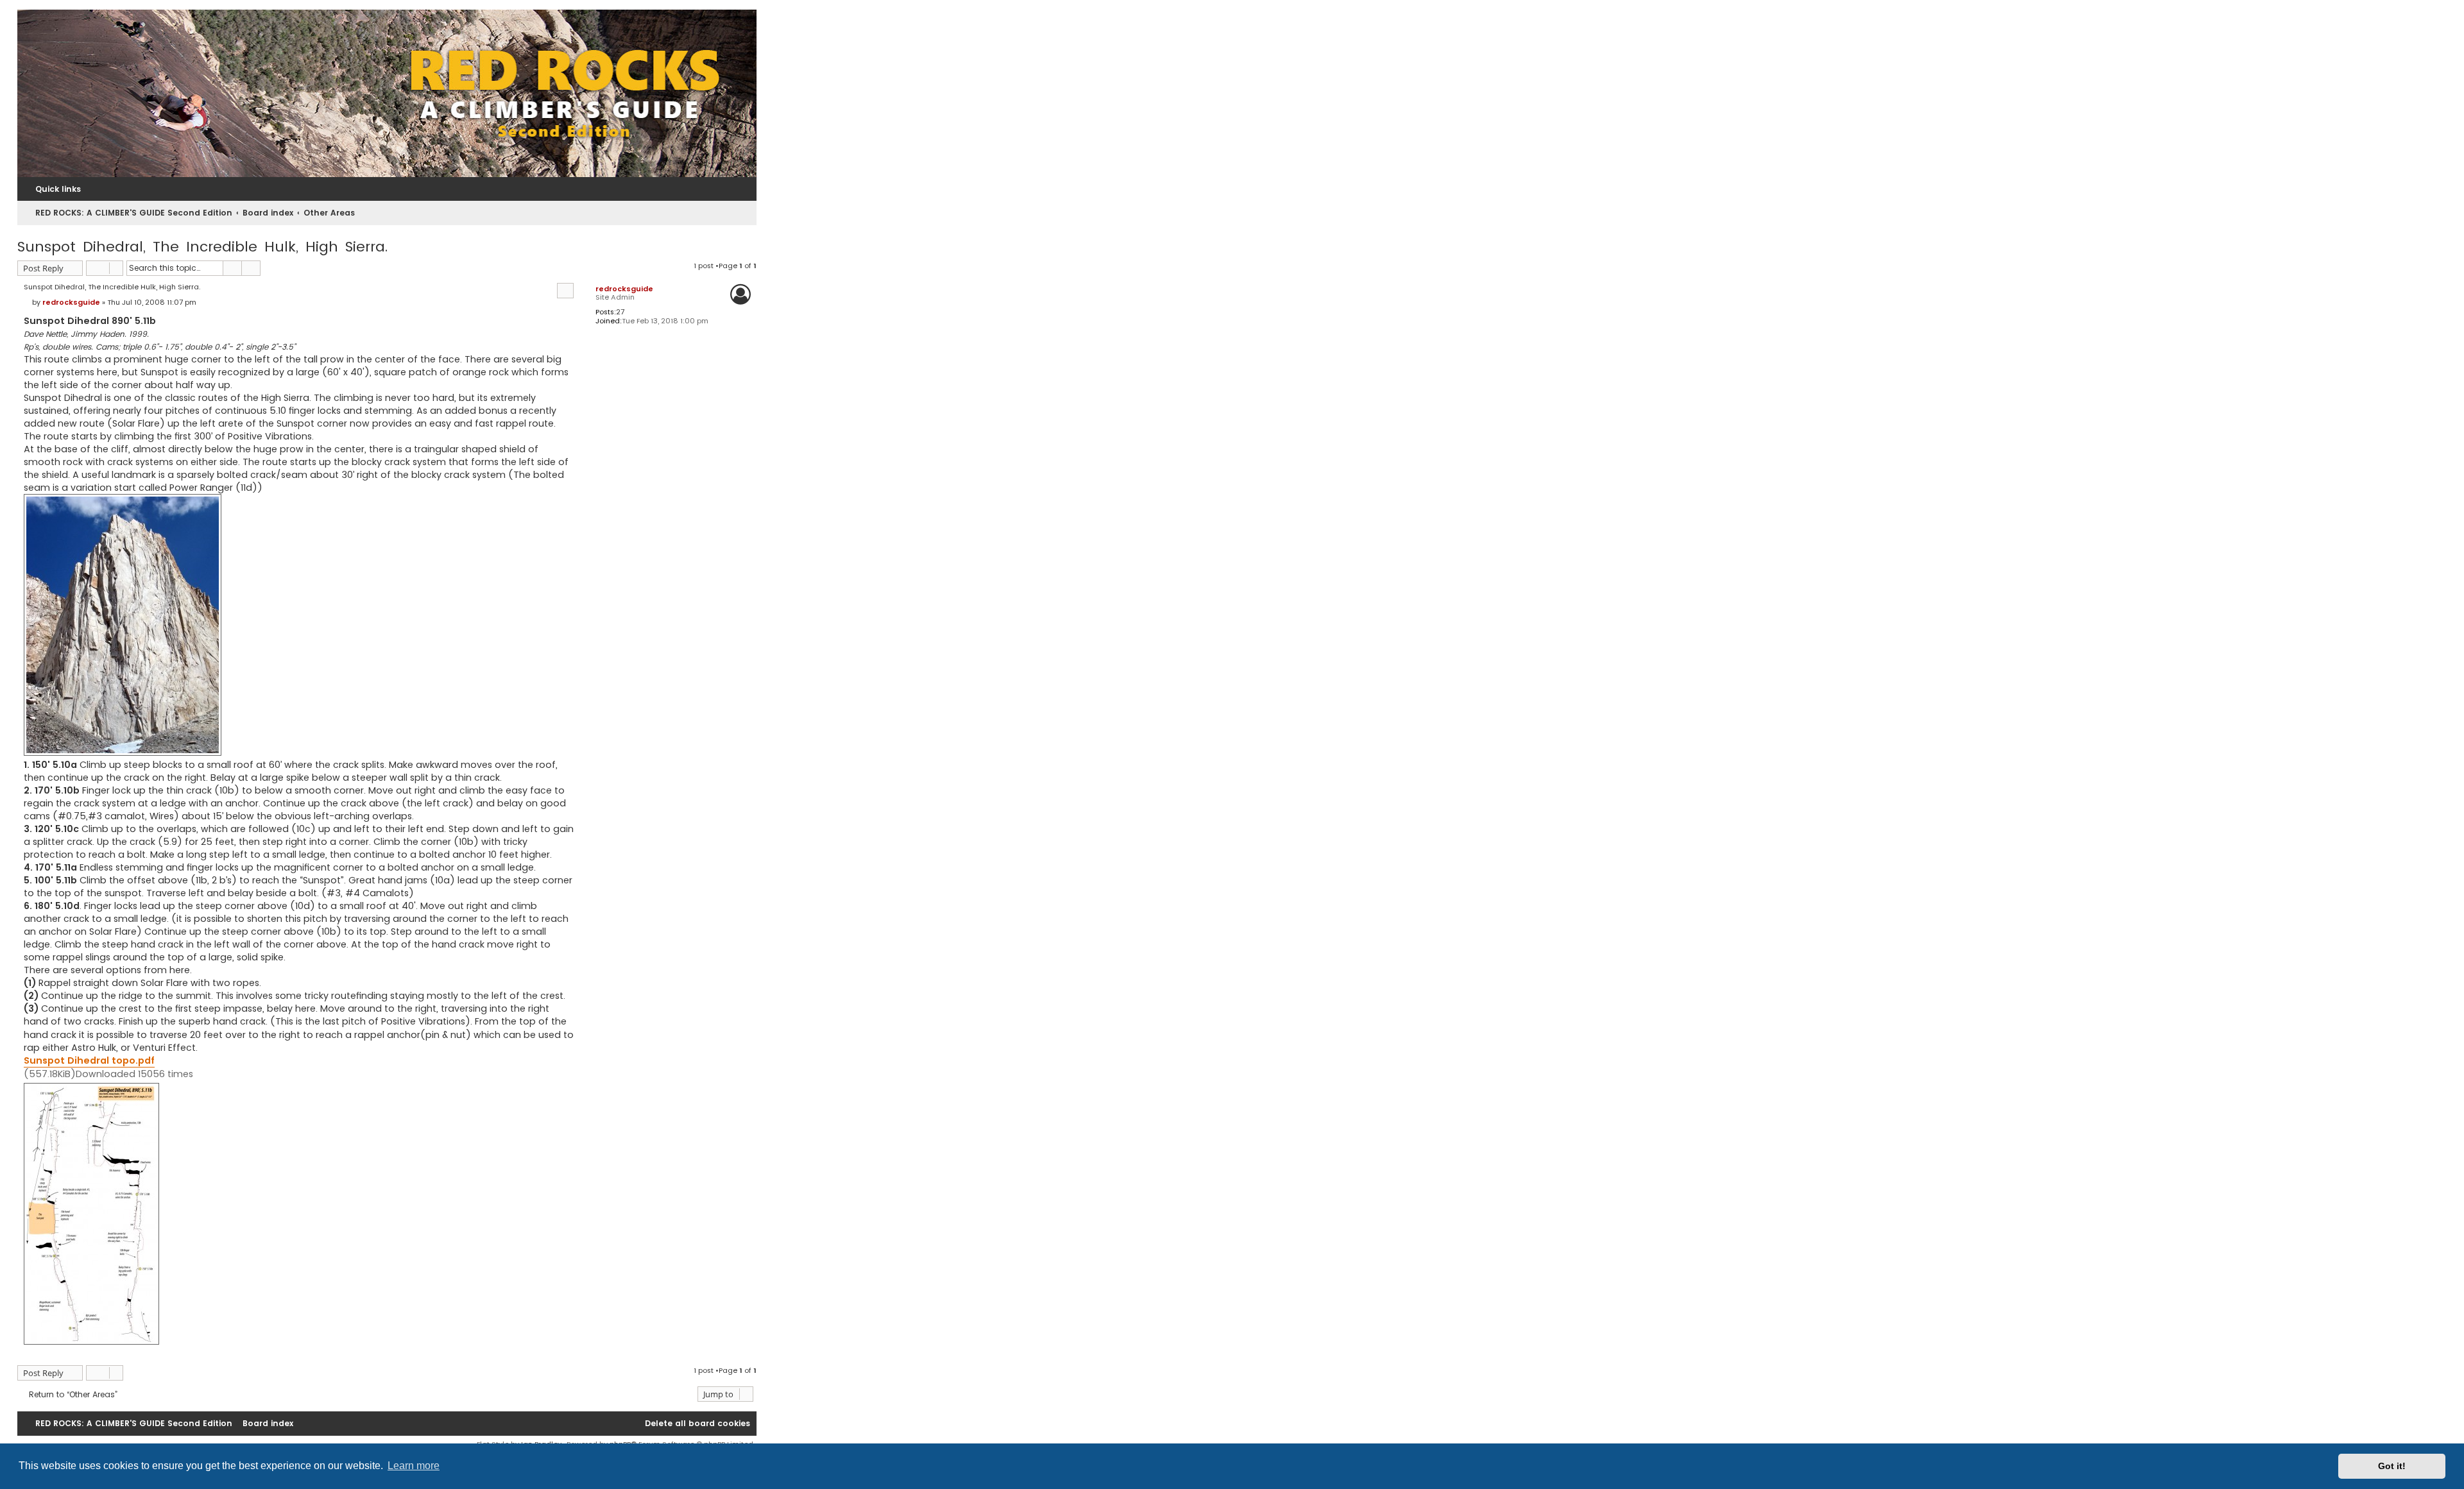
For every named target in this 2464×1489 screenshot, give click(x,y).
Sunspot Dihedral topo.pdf (89, 1060)
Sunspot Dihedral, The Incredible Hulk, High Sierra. (202, 247)
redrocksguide (624, 289)
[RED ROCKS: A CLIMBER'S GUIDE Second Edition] (387, 93)
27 (620, 312)
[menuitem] (692, 1424)
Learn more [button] (414, 1466)
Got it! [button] (2392, 1466)
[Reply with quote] (565, 291)
